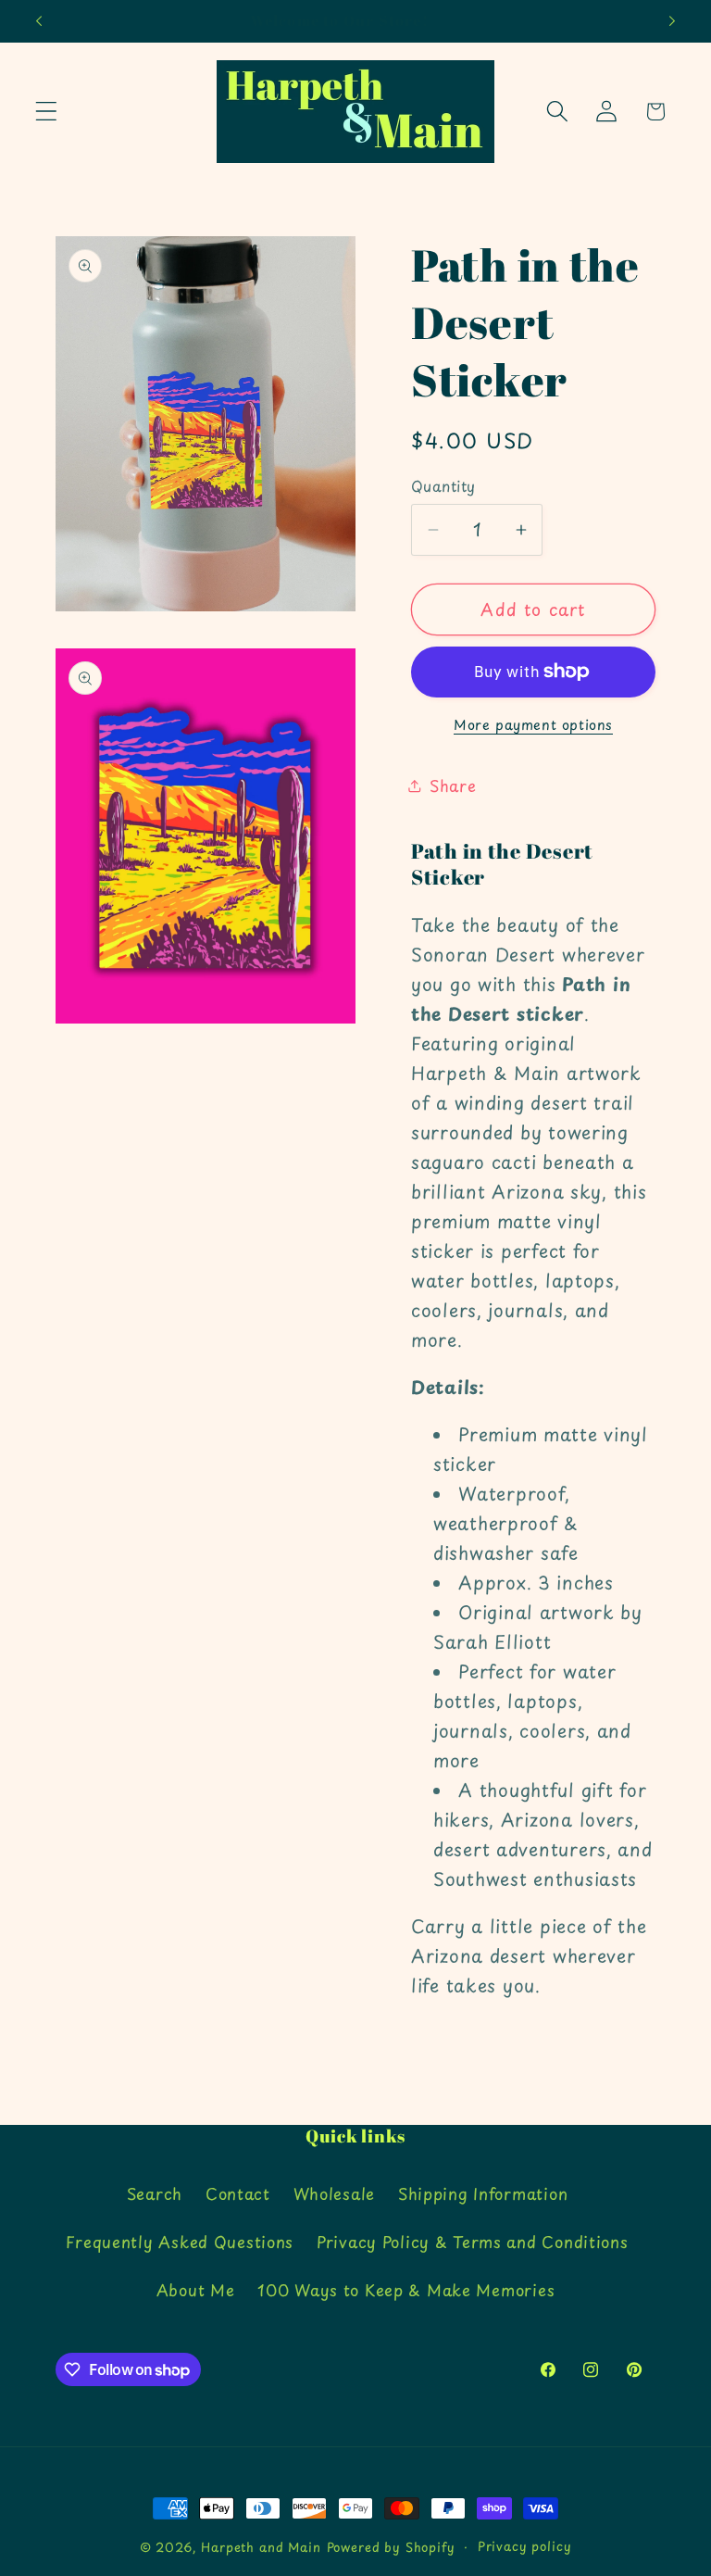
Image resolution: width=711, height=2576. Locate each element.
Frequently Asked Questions (180, 2242)
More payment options (533, 724)
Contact (238, 2193)
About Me (196, 2290)
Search (155, 2193)
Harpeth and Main (261, 2547)
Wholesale (334, 2193)
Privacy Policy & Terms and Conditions (473, 2242)
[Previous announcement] (39, 21)
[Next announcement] (672, 21)
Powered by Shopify (391, 2547)
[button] (47, 112)
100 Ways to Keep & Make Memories (406, 2290)
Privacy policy (525, 2546)
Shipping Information (483, 2193)
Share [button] (453, 785)
